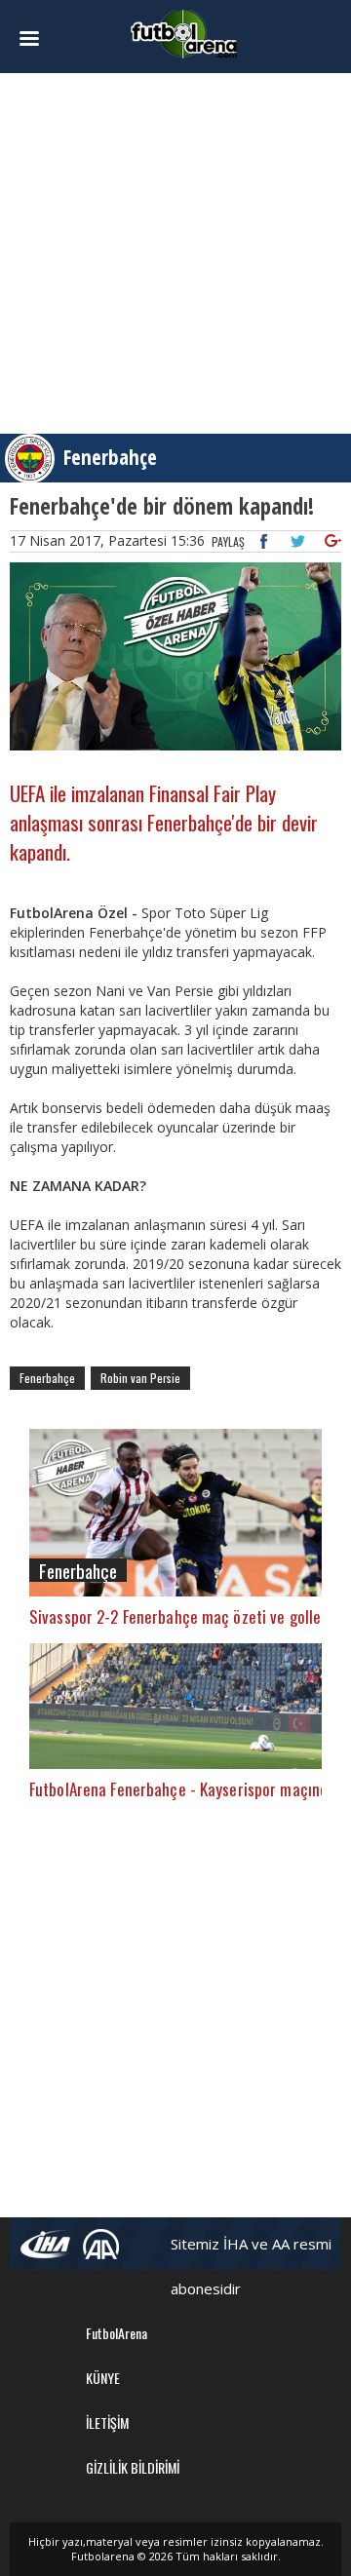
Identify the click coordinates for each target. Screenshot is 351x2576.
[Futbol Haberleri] (184, 33)
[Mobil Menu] (35, 39)
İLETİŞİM (107, 2422)
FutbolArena (117, 2333)
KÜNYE (103, 2378)
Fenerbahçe (110, 457)
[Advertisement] (175, 253)
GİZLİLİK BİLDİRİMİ (133, 2467)
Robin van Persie (140, 1378)
